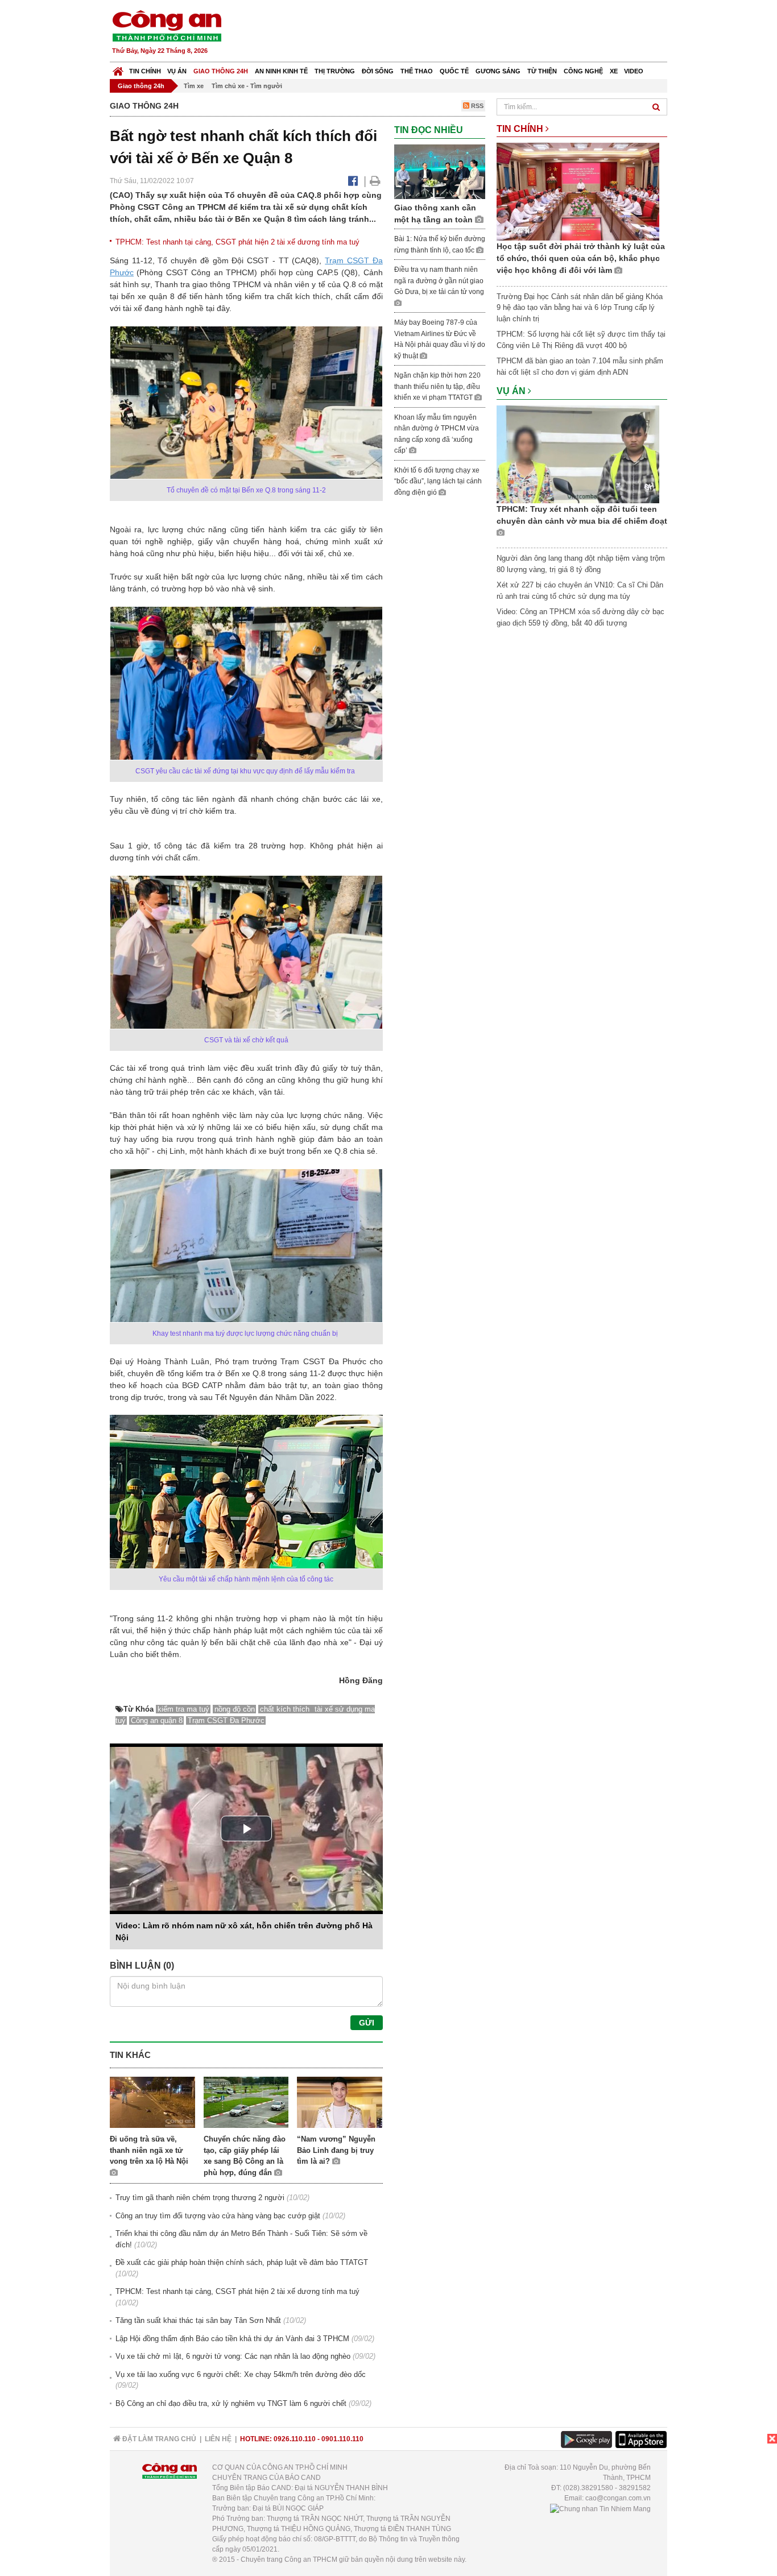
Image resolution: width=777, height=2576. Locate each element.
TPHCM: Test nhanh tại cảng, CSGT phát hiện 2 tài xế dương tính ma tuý (237, 242)
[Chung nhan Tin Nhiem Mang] (600, 2508)
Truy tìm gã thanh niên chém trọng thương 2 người (200, 2198)
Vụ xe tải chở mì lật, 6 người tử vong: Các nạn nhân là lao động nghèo (233, 2356)
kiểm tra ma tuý (183, 1709)
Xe (614, 71)
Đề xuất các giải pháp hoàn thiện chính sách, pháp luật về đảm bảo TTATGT (242, 2262)
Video (634, 71)
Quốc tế (454, 71)
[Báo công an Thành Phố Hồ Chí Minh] (167, 25)
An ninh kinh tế (281, 71)
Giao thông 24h (221, 71)
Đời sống (378, 71)
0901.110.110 (342, 2439)
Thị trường (335, 71)
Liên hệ (218, 2439)
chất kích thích (286, 1709)
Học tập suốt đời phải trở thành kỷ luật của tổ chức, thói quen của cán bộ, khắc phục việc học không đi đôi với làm (581, 258)
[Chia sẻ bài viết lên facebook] (353, 181)
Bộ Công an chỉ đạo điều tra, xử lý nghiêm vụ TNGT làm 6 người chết (231, 2403)
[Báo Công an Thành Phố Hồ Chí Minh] (118, 69)
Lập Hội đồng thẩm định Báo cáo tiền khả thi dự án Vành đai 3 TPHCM (232, 2339)
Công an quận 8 (157, 1720)
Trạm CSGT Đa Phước (226, 1720)
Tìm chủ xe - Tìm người (247, 86)
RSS (476, 106)
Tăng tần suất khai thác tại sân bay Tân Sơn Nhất (198, 2320)
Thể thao (417, 71)
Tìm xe (194, 86)
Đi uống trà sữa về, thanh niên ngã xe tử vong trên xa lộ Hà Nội (149, 2150)
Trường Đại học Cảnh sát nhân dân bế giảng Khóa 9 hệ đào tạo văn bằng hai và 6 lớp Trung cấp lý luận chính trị (580, 308)
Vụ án (177, 71)
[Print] (375, 181)
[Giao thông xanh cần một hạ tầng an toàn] (440, 171)
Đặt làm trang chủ (158, 2439)
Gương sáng (498, 71)
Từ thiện (542, 71)
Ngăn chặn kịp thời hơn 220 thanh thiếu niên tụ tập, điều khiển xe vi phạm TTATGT (437, 386)
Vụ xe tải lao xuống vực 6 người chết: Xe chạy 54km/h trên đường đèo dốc (241, 2374)
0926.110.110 (295, 2439)
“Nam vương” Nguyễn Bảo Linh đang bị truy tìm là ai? (336, 2150)
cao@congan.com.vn (618, 2498)
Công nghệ (583, 71)
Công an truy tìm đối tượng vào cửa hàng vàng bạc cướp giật (218, 2216)
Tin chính (145, 71)
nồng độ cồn (235, 1709)
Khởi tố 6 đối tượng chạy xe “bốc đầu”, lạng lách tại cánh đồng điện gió (438, 481)
